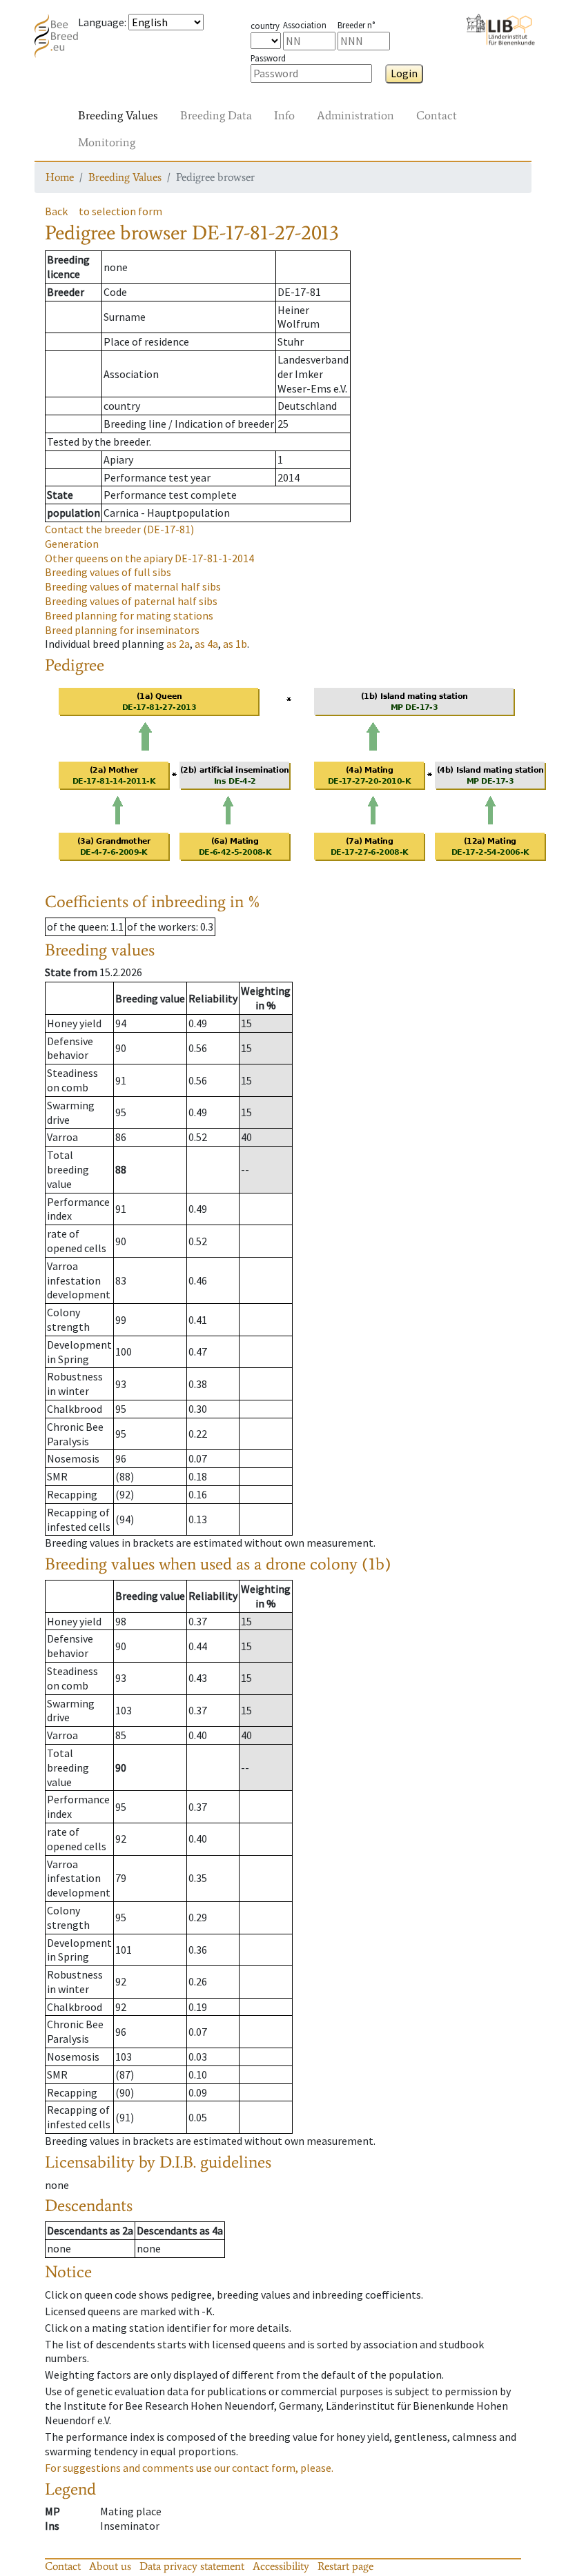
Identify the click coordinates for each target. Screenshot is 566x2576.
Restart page (345, 2566)
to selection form (120, 211)
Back (56, 211)
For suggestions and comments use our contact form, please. (189, 2468)
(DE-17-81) (119, 529)
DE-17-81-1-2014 (149, 558)
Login (404, 73)
